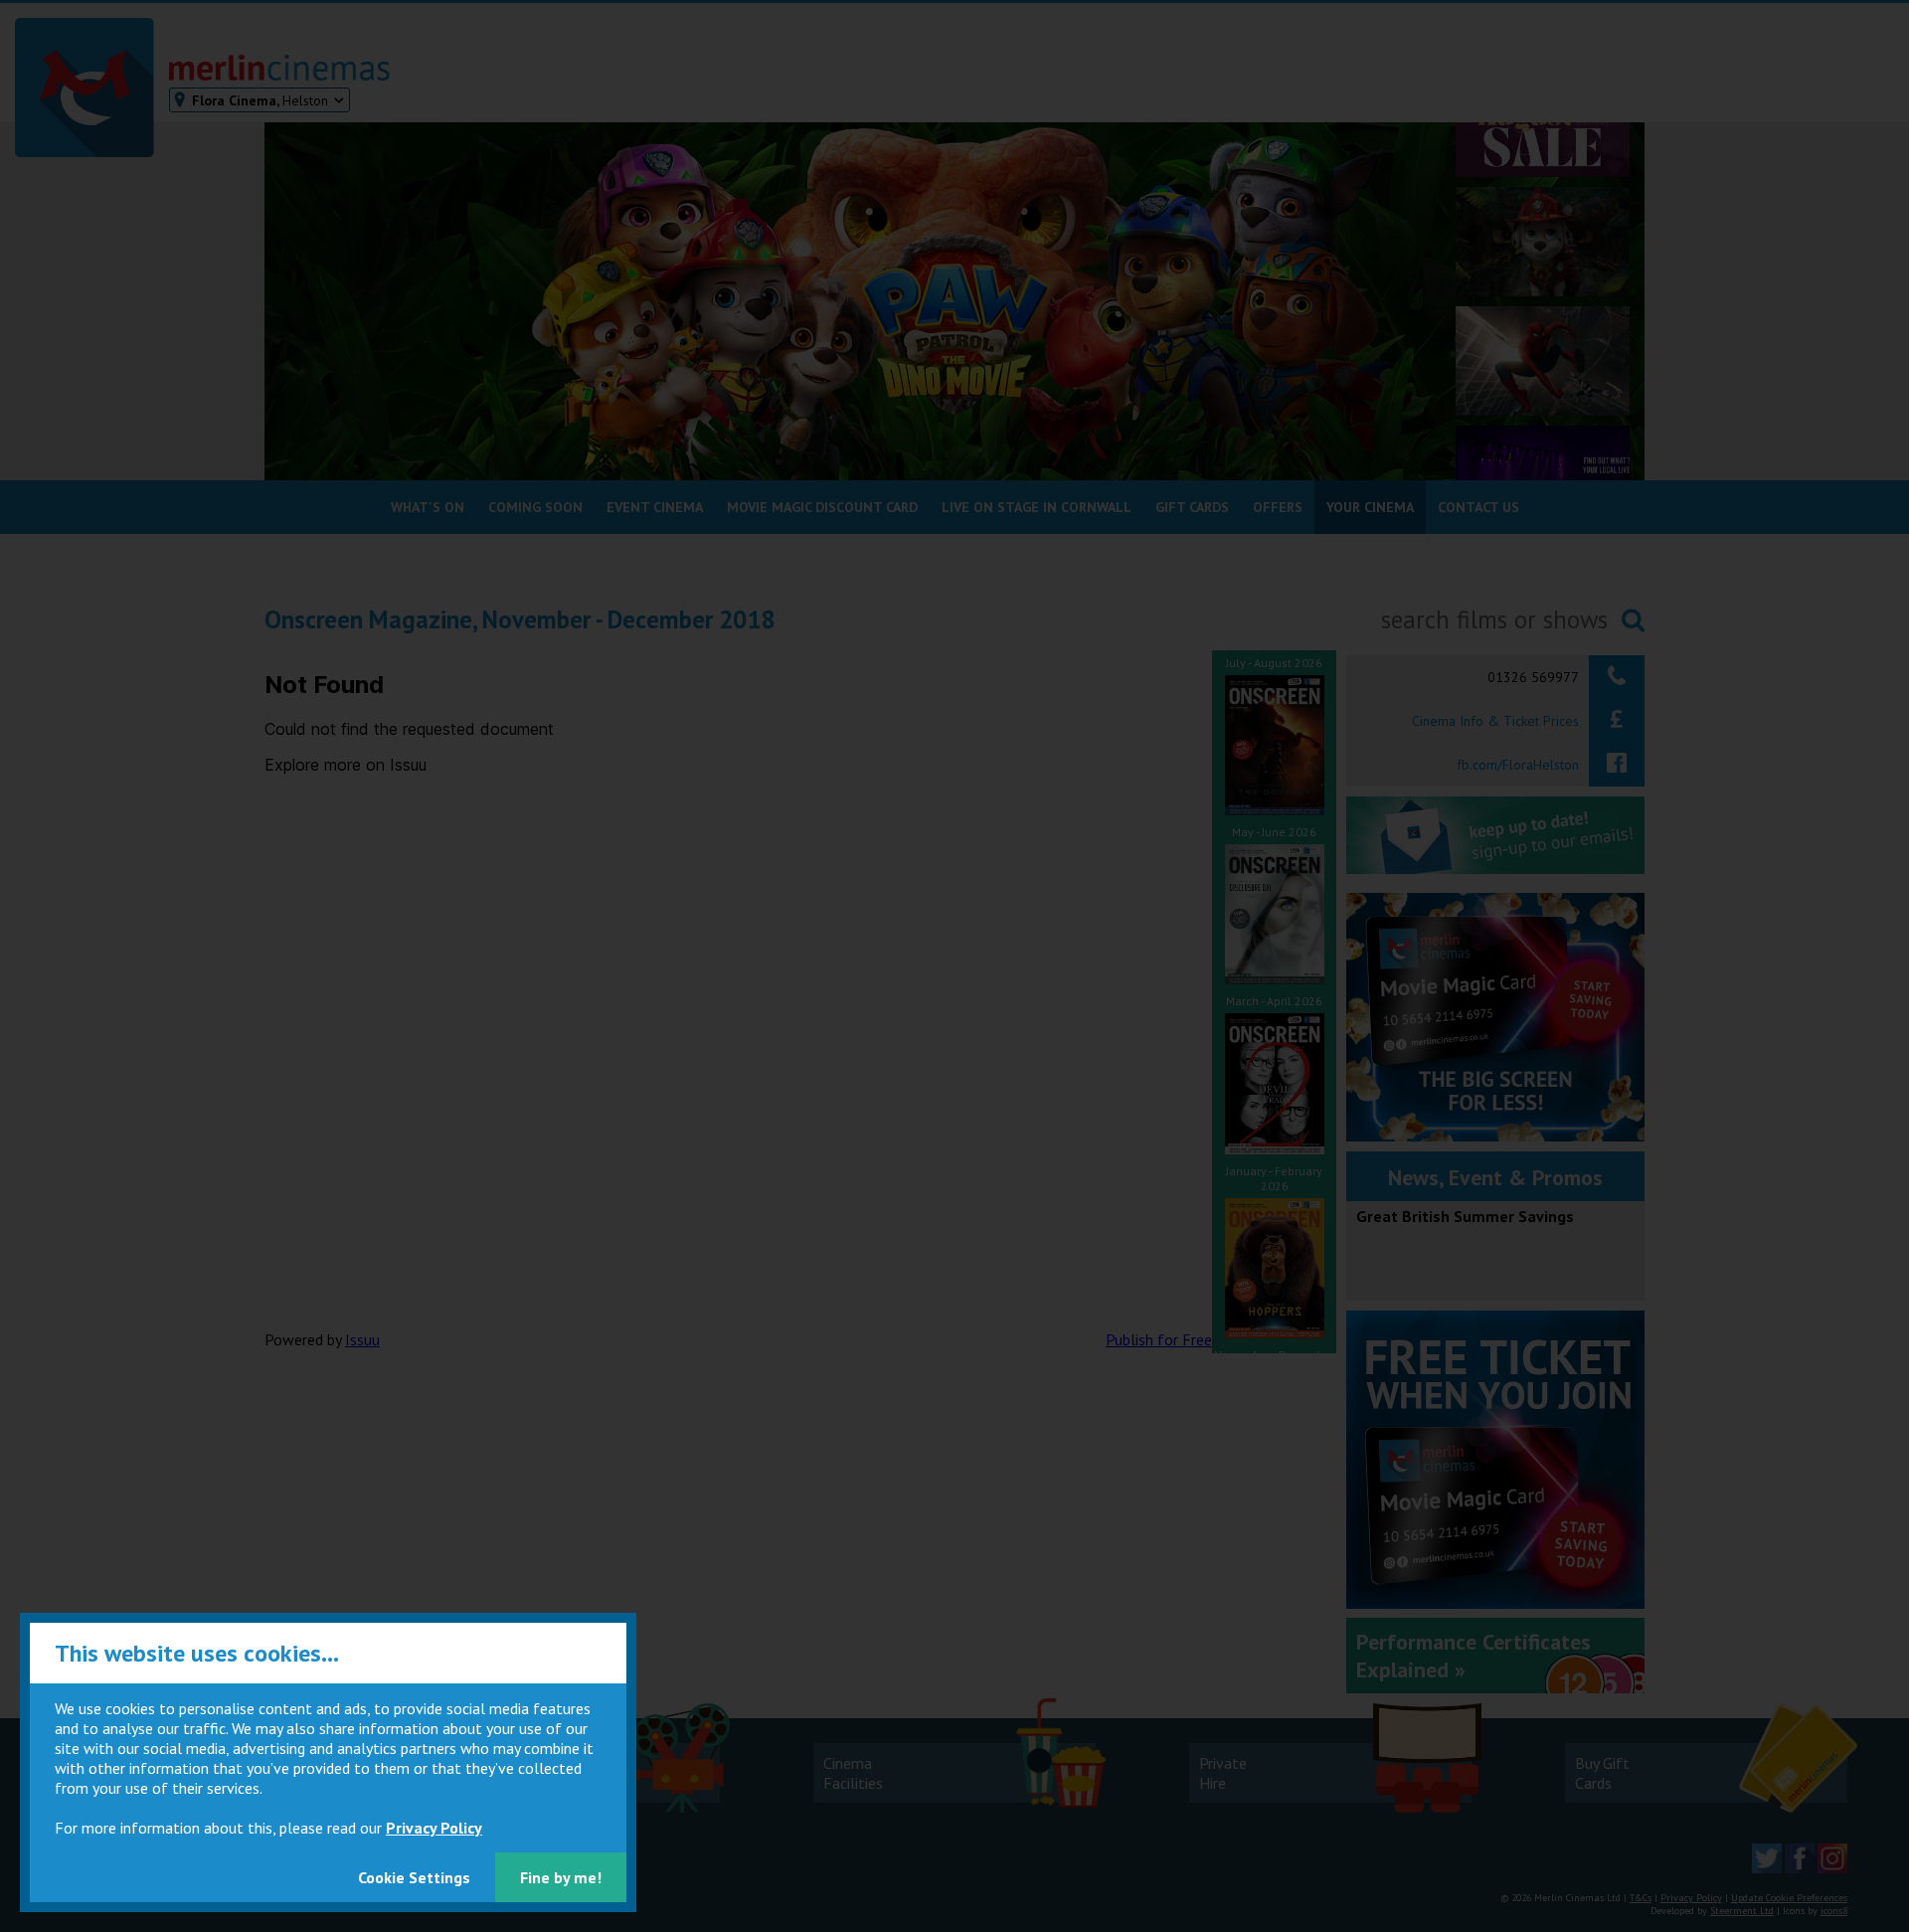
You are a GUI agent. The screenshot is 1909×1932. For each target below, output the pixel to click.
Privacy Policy (434, 1828)
